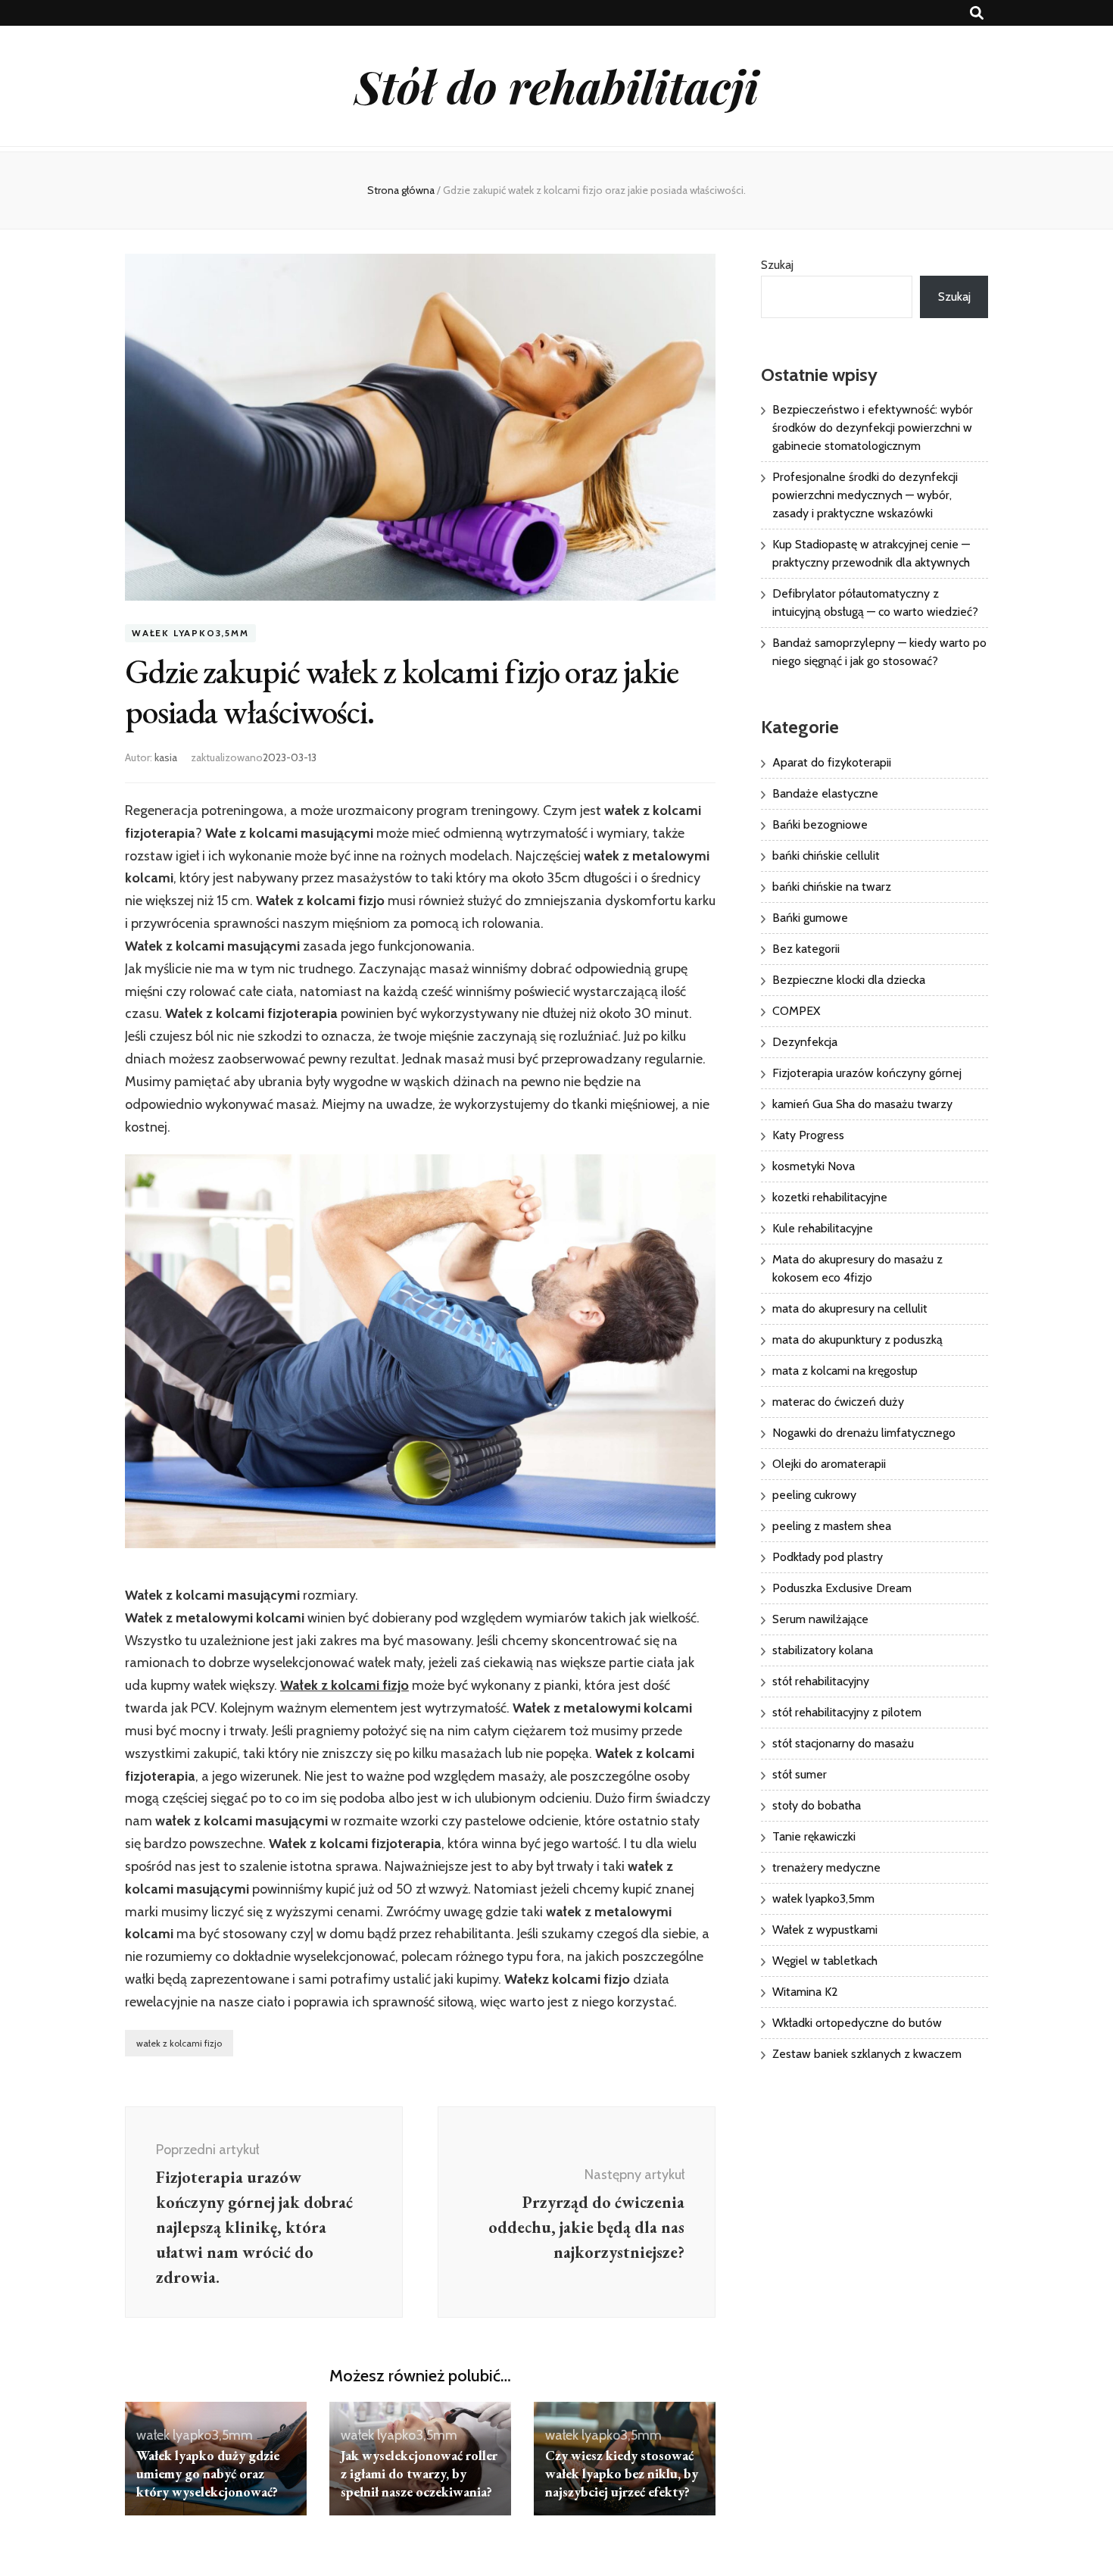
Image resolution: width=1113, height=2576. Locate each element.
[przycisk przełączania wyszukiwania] (977, 13)
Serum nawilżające (820, 1619)
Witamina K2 (805, 1992)
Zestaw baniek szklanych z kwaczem (867, 2054)
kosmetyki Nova (814, 1166)
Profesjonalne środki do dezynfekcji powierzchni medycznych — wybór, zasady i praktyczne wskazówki (865, 495)
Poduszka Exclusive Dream (842, 1588)
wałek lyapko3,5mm (190, 633)
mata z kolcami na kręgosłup (845, 1371)
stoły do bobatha (817, 1805)
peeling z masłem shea (832, 1526)
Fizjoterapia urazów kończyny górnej (867, 1073)
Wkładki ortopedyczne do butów (857, 2023)
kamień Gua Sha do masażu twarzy (862, 1104)
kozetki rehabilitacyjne (830, 1197)
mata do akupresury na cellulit (850, 1308)
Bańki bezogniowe (820, 824)
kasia (166, 757)
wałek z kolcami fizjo (179, 2043)
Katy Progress (808, 1135)
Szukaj (777, 265)
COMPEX (796, 1011)
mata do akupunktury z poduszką (857, 1340)
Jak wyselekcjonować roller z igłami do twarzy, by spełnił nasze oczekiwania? (419, 2473)
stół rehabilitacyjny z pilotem (847, 1712)
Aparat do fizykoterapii (832, 762)
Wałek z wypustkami (825, 1930)
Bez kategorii (806, 949)
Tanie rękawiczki (814, 1836)
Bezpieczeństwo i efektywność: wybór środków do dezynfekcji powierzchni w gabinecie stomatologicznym (873, 428)
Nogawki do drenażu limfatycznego (864, 1433)
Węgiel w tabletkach (825, 1961)
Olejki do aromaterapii (829, 1464)
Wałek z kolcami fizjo (344, 1685)
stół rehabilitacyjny (821, 1681)
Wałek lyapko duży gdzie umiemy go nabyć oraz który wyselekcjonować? (208, 2473)
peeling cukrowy (814, 1495)
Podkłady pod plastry (828, 1557)
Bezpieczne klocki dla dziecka (849, 980)
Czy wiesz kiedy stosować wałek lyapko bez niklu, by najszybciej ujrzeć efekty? (622, 2473)
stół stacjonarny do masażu (843, 1743)
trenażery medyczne (826, 1867)
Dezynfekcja (805, 1042)
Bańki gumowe (810, 918)
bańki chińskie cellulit (826, 856)
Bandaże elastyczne (825, 793)
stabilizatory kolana (823, 1650)
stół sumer (800, 1774)
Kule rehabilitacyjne (823, 1228)
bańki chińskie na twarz (832, 887)
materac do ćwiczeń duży (838, 1402)
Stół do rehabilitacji (556, 86)
